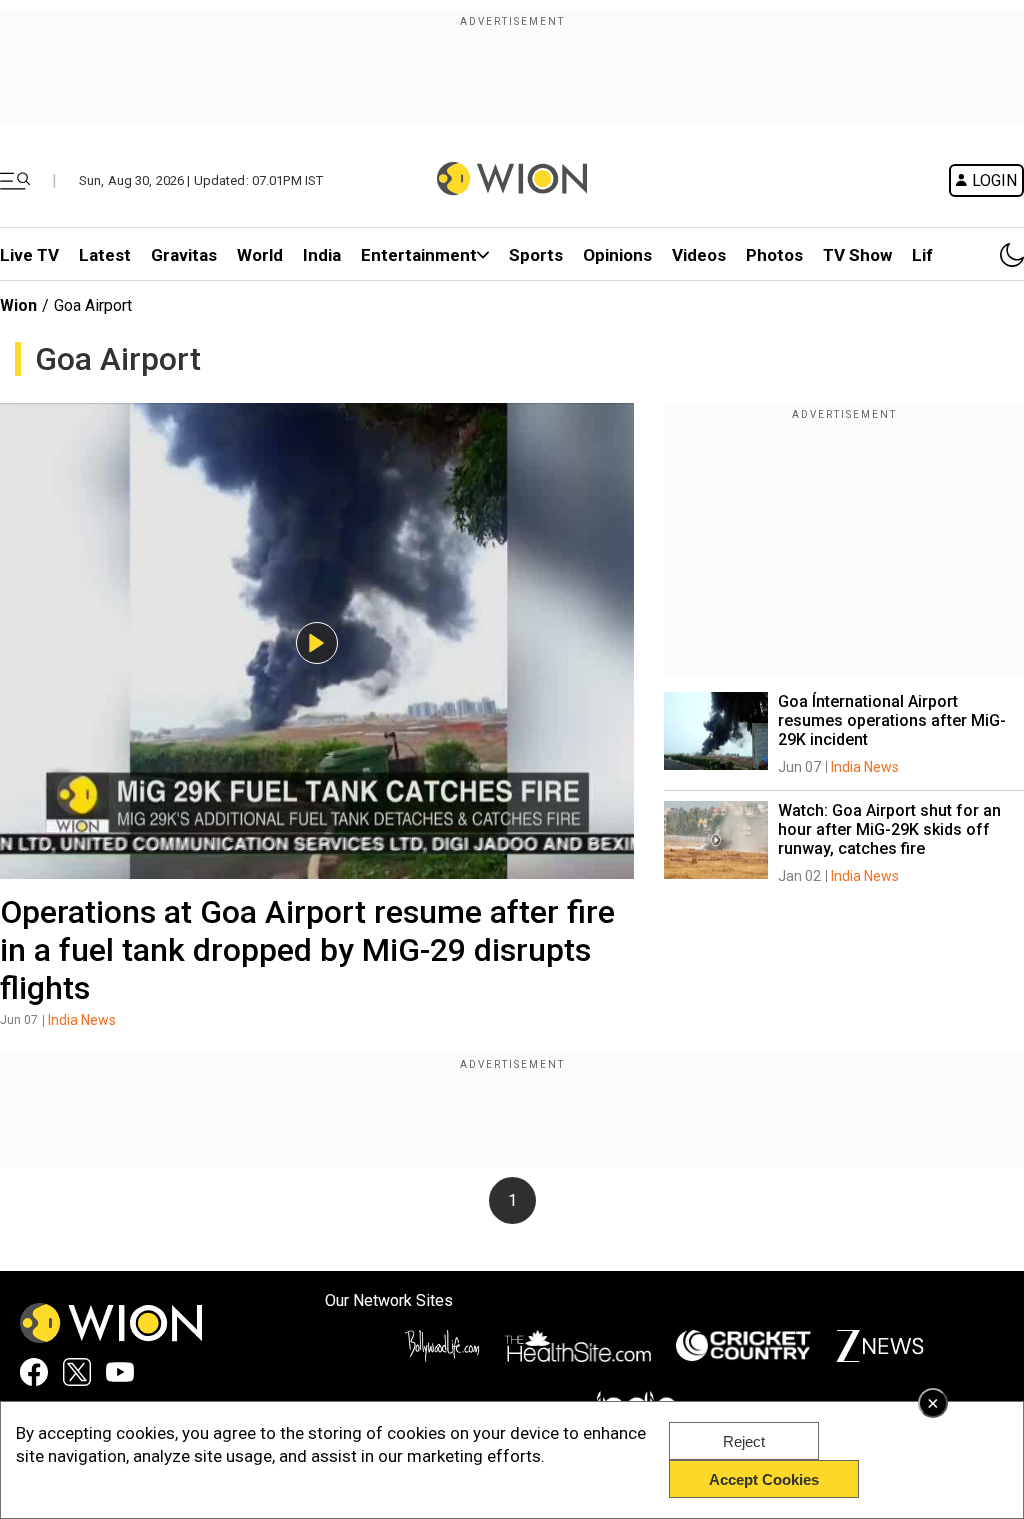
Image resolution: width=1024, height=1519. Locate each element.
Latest (105, 255)
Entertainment (419, 255)
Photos (774, 255)
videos (699, 255)
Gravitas (184, 255)
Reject (744, 1441)
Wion (18, 305)
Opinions (617, 255)
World (260, 255)
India (322, 255)
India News (82, 1020)
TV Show (857, 255)
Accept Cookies (764, 1479)
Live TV (29, 255)
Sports (536, 255)
